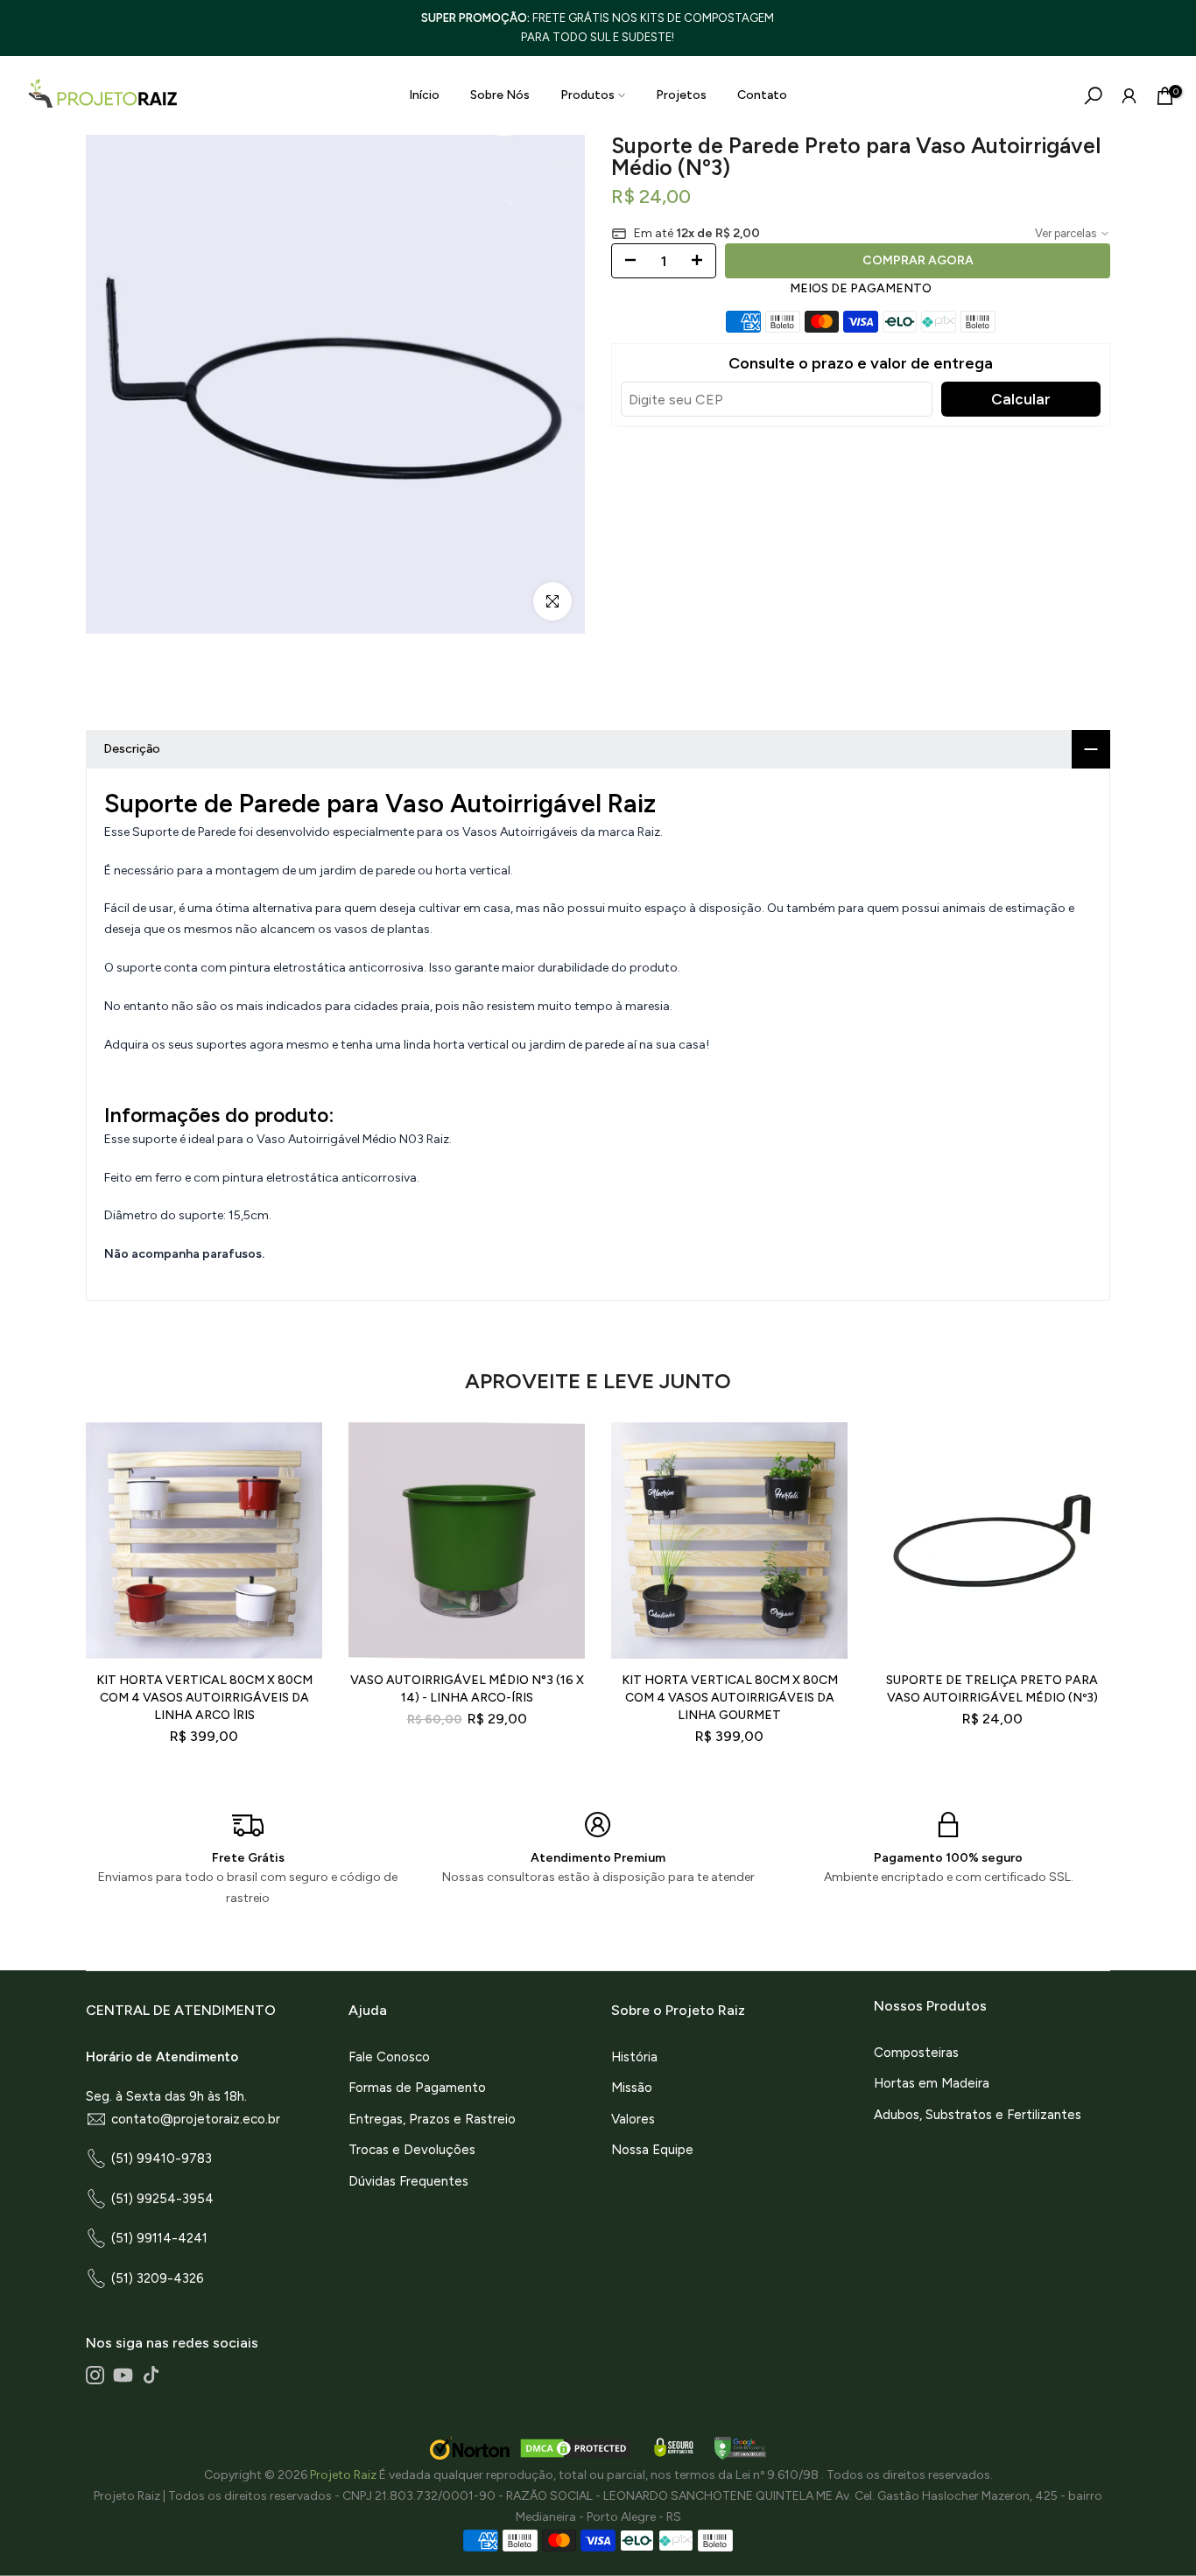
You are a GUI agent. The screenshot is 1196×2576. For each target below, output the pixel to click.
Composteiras (916, 2053)
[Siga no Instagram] (95, 2375)
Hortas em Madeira (932, 2083)
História (634, 2057)
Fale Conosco (389, 2057)
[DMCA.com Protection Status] (575, 2448)
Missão (632, 2088)
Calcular (1021, 399)
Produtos (587, 95)
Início (424, 95)
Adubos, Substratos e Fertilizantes (978, 2115)
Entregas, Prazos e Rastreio (432, 2119)
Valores (633, 2119)
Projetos (681, 95)
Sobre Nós (500, 95)
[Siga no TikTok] (151, 2375)
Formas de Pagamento (417, 2088)
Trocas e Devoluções (412, 2150)
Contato (762, 95)
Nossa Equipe (652, 2150)
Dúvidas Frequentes (408, 2181)
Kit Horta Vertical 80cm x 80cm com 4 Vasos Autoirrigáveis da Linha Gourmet (730, 1698)
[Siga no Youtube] (123, 2375)
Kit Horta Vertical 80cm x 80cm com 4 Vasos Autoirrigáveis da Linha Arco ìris (204, 1698)
